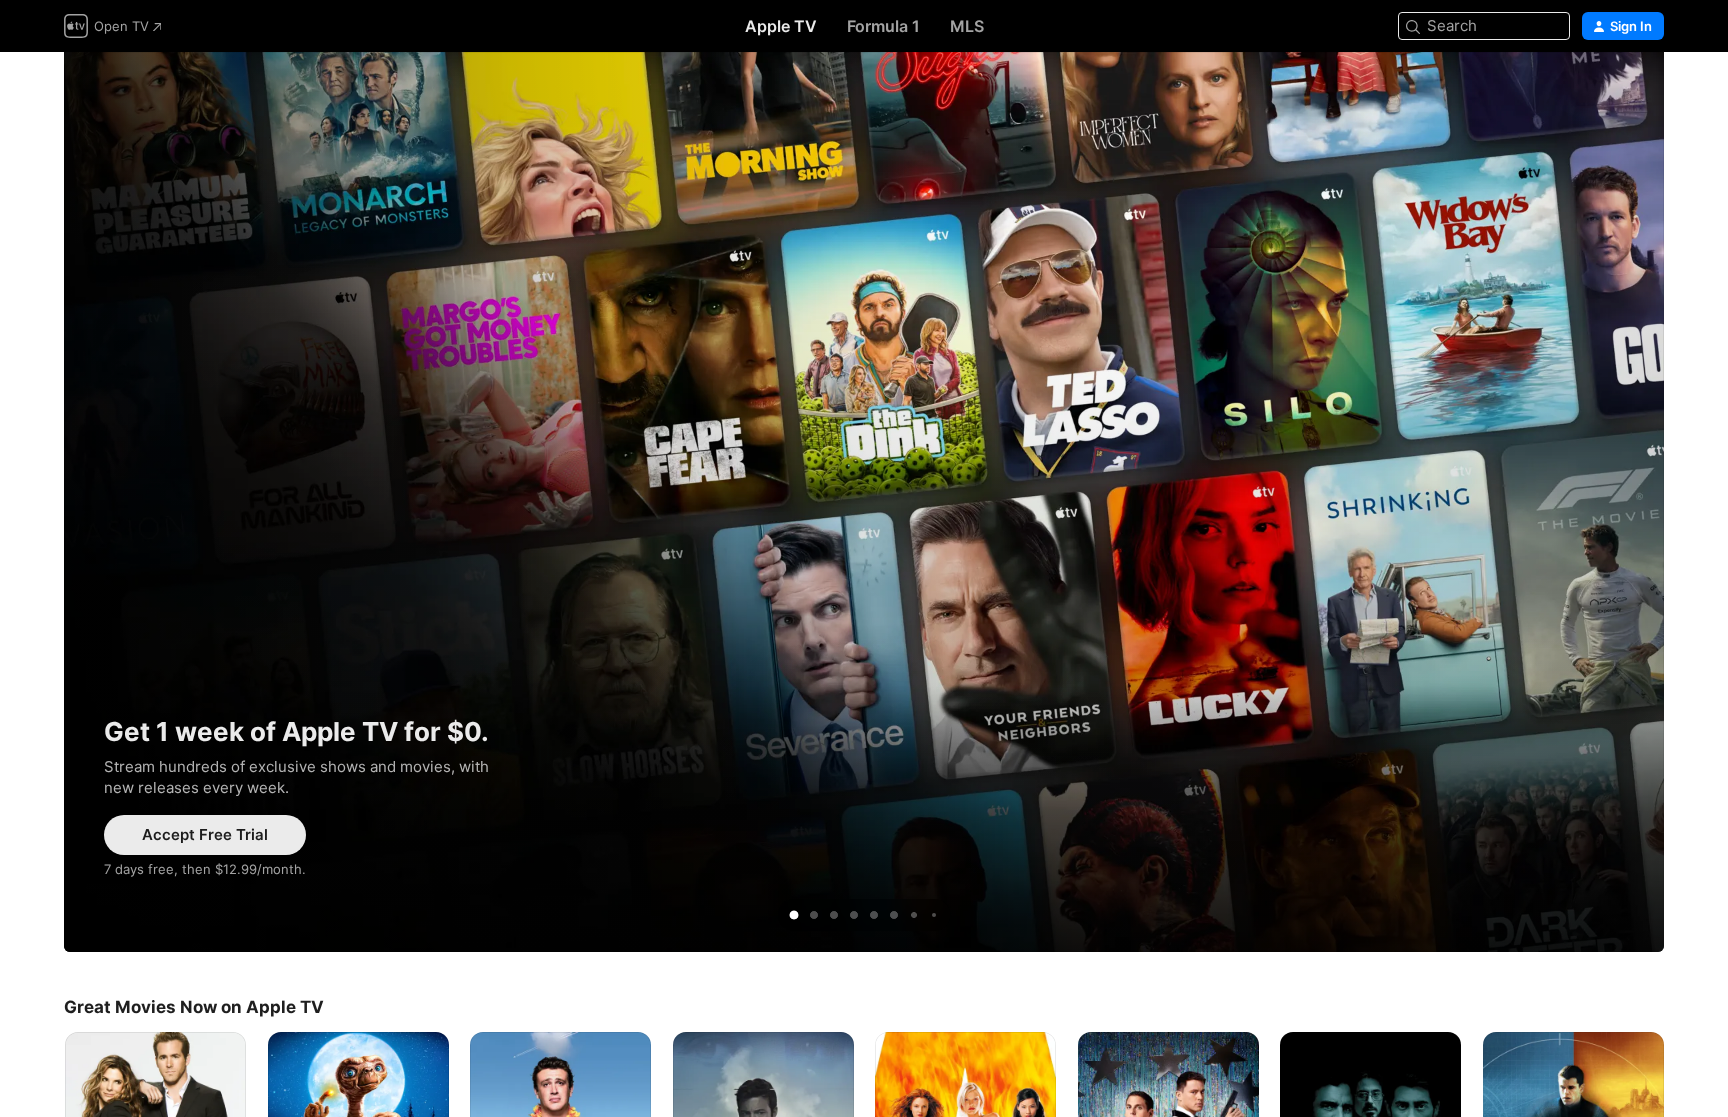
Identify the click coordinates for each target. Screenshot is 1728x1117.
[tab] (794, 915)
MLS (967, 26)
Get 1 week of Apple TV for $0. (864, 502)
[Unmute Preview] (1610, 91)
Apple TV (781, 26)
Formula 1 (883, 26)
